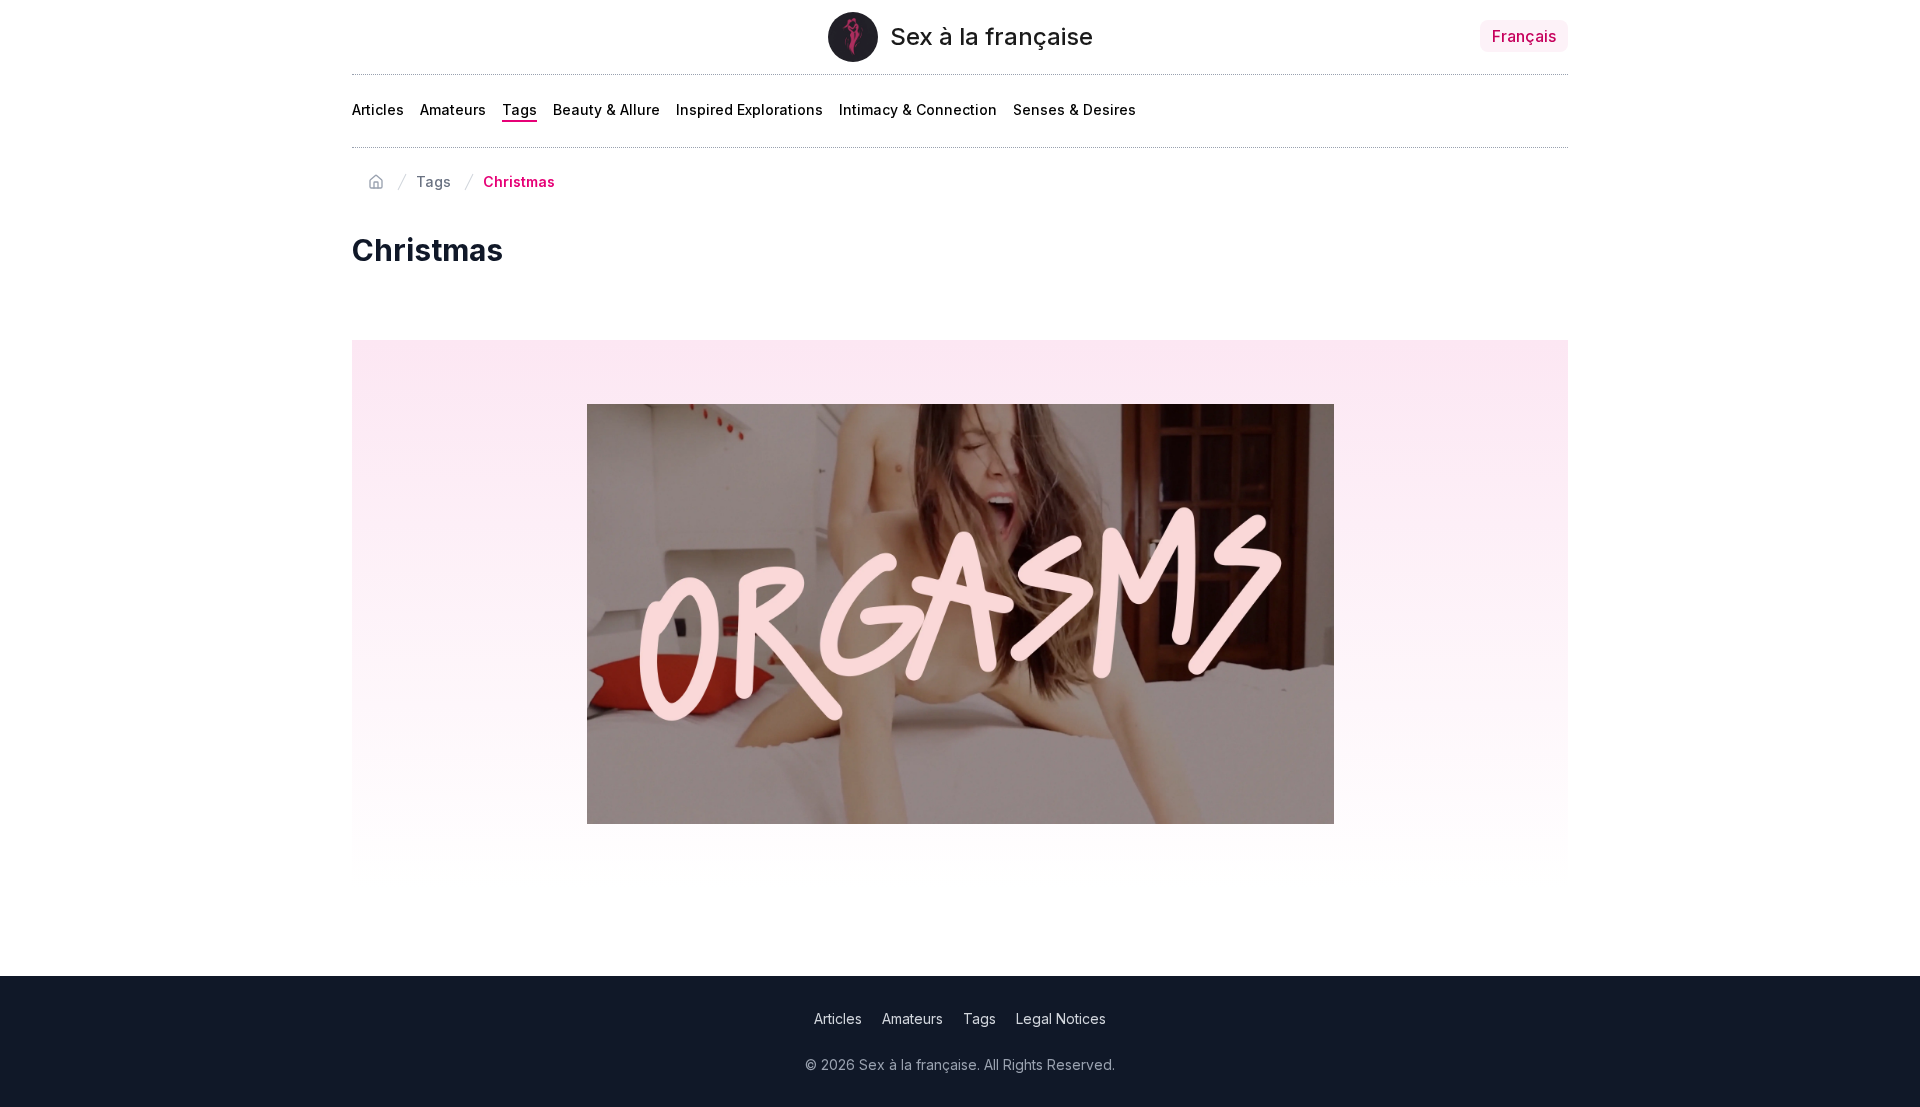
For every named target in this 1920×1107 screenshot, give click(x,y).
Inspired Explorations (749, 109)
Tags (519, 109)
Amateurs (453, 109)
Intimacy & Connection (918, 109)
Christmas (519, 181)
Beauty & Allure (606, 109)
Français (1524, 36)
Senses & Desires (1074, 109)
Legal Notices (1061, 1018)
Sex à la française (991, 36)
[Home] (376, 182)
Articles (378, 109)
